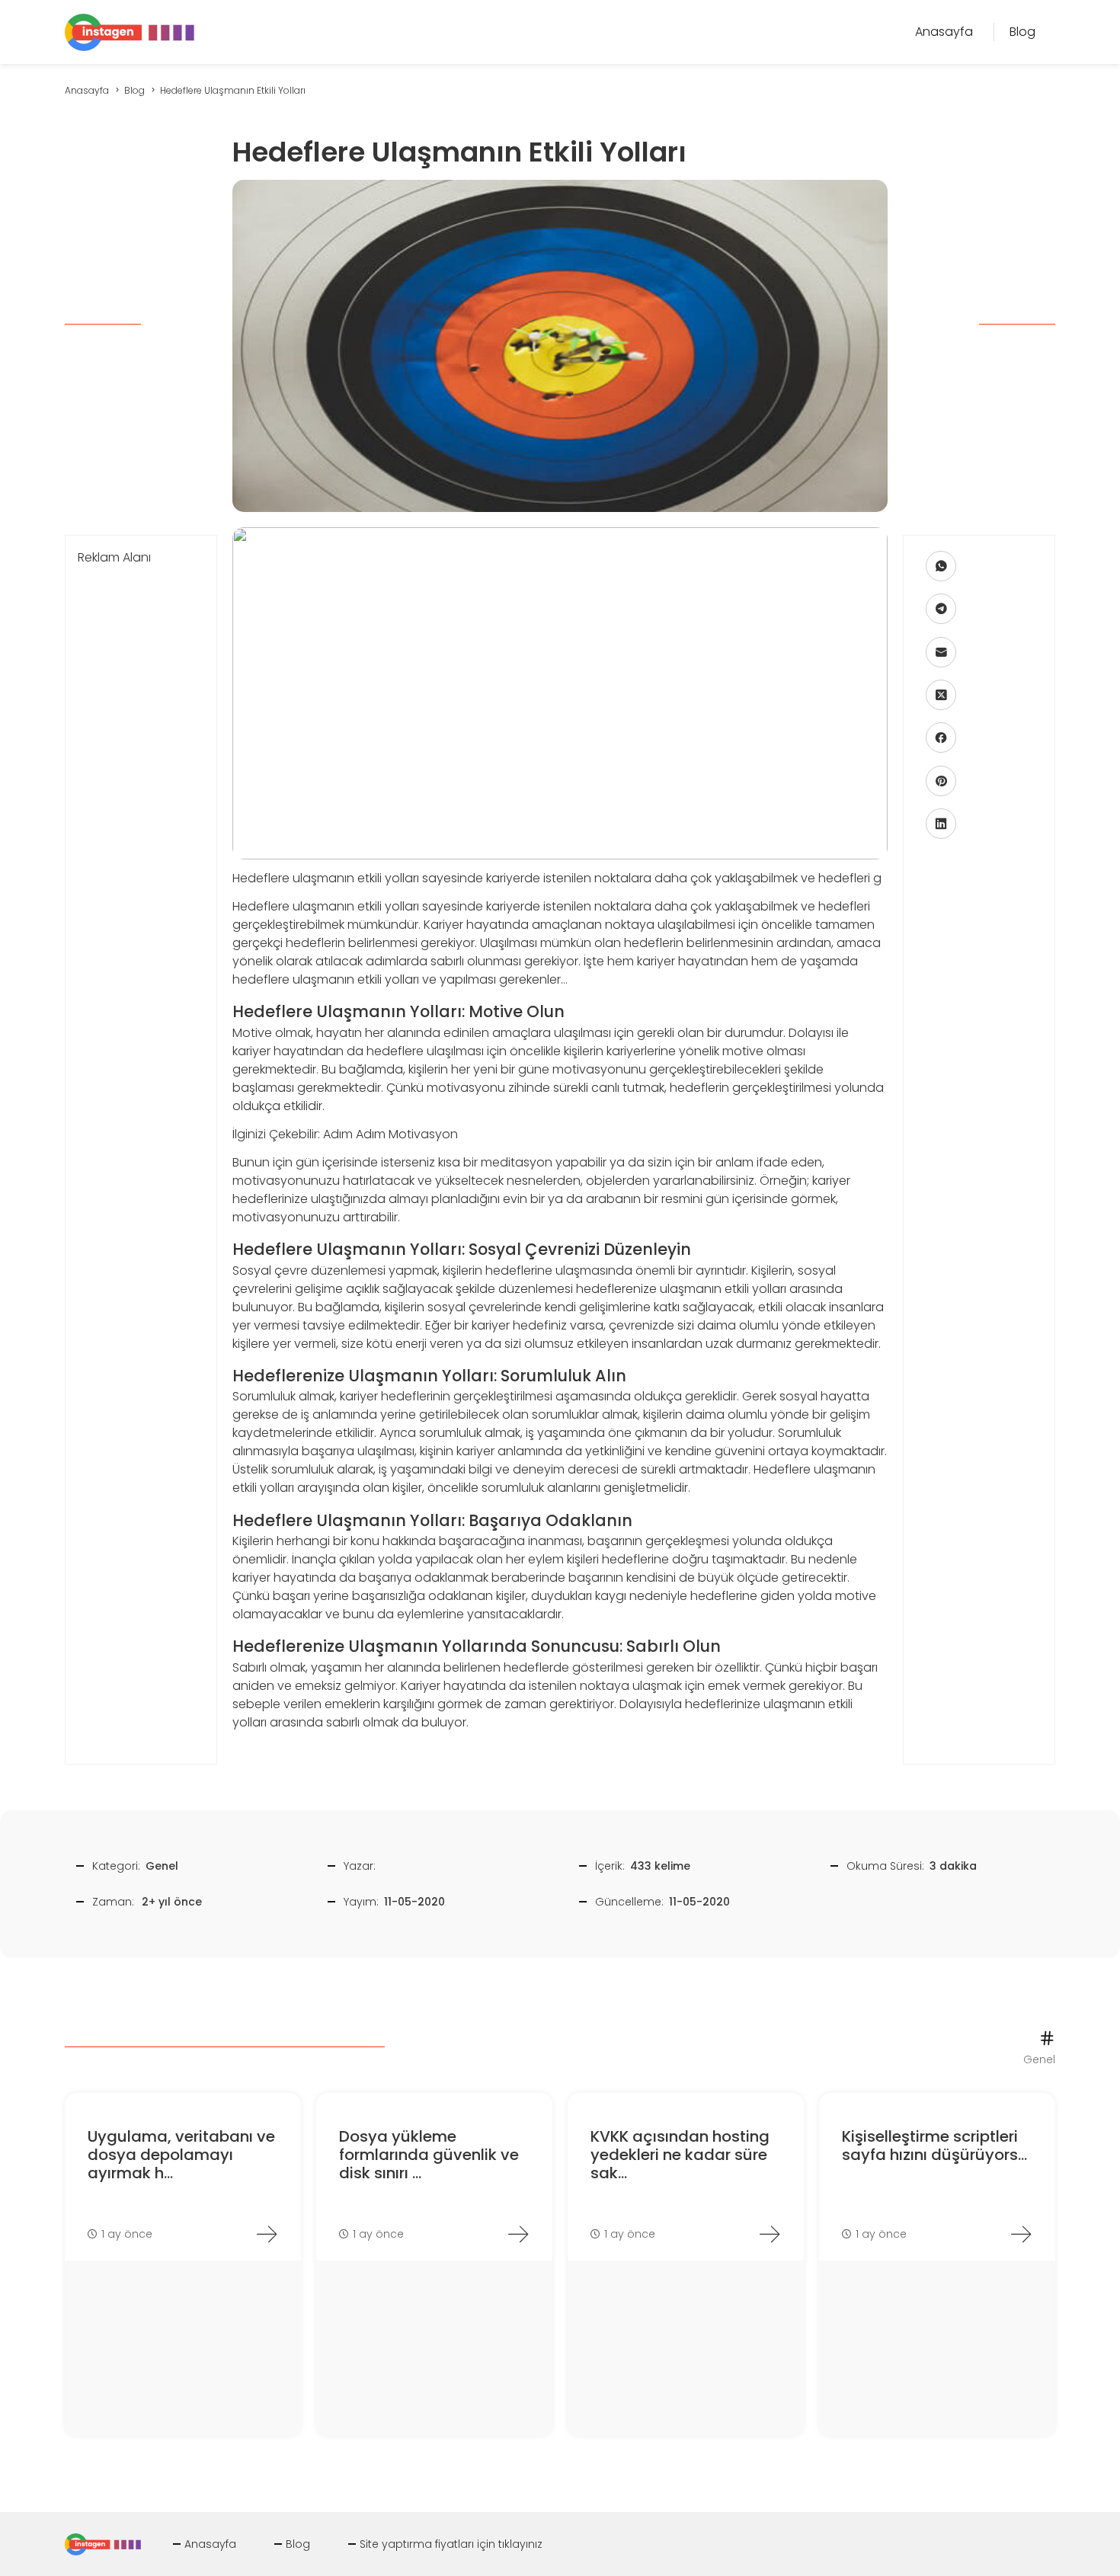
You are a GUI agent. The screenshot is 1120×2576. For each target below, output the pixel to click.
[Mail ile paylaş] (941, 652)
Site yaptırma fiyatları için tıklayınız (451, 2544)
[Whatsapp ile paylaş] (941, 566)
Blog (298, 2544)
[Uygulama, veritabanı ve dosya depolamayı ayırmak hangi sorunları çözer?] (267, 2234)
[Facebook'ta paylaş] (941, 738)
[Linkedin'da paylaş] (941, 824)
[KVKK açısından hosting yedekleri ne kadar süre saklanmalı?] (770, 2234)
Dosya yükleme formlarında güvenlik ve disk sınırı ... (429, 2155)
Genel (162, 1866)
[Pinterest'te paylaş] (941, 781)
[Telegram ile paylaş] (941, 609)
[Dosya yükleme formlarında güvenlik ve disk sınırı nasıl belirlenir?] (518, 2234)
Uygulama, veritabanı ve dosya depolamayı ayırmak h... (181, 2155)
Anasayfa (210, 2544)
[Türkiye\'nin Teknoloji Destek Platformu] (130, 31)
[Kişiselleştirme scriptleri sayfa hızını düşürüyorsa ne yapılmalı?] (1021, 2234)
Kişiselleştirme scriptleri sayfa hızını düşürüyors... (934, 2146)
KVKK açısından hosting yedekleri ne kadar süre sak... (680, 2155)
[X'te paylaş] (941, 695)
